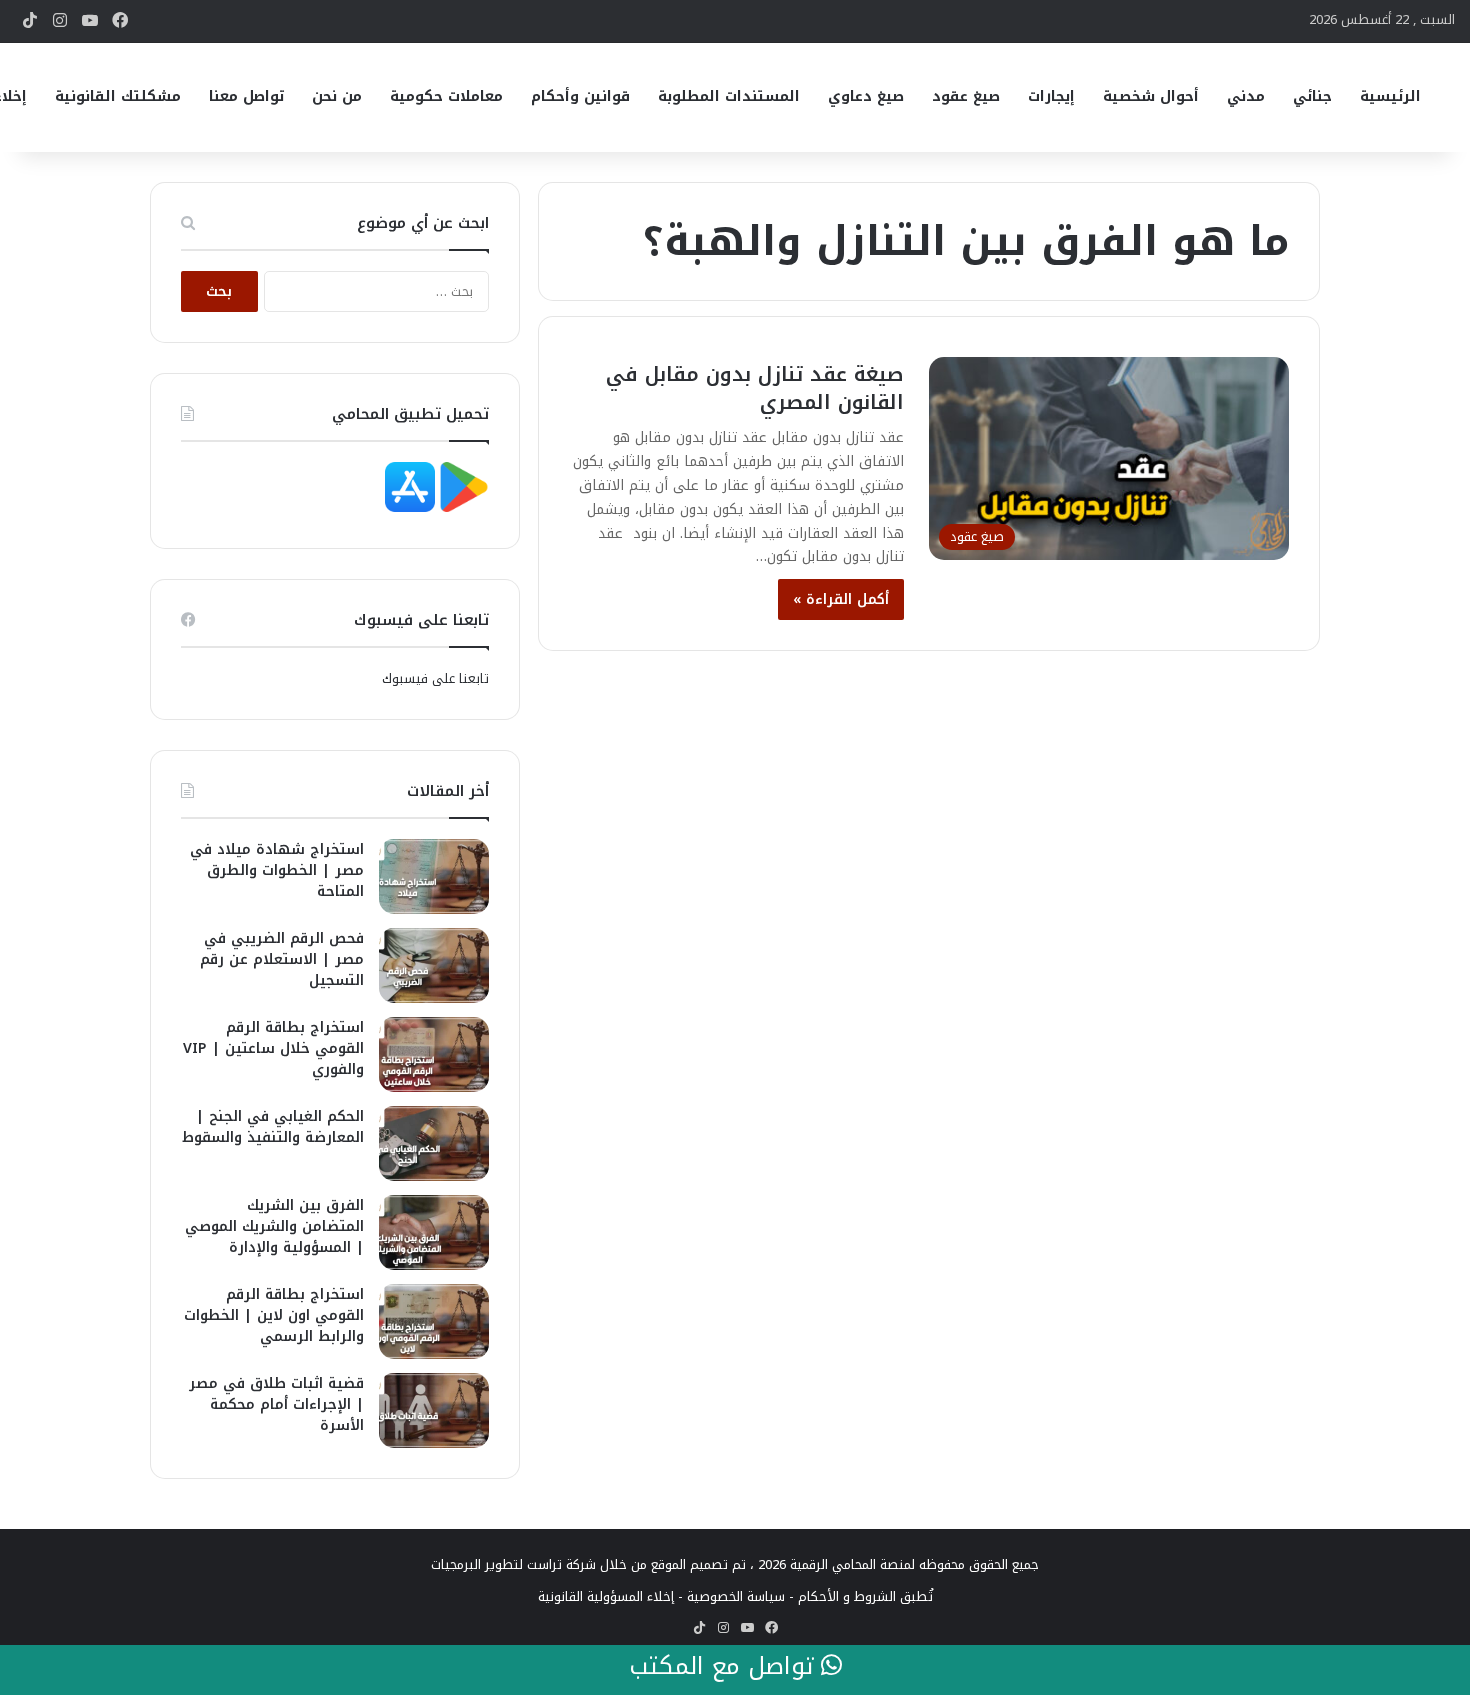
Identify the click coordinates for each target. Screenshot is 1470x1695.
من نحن (337, 96)
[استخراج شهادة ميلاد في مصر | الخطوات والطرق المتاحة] (434, 876)
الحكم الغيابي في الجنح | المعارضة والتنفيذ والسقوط (273, 1127)
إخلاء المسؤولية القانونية (606, 1596)
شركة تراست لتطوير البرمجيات (513, 1564)
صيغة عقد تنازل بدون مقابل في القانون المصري (755, 388)
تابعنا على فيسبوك (435, 678)
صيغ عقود (966, 96)
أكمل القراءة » (841, 599)
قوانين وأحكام (580, 96)
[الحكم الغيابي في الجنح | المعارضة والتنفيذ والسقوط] (434, 1143)
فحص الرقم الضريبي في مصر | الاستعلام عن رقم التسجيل (282, 959)
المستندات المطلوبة (729, 96)
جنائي (1312, 96)
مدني (1246, 96)
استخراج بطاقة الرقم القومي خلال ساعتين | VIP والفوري (273, 1048)
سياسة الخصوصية (736, 1596)
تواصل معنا (246, 96)
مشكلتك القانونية (118, 96)
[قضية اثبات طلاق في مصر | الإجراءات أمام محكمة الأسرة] (434, 1410)
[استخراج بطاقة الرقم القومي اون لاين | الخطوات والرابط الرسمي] (434, 1321)
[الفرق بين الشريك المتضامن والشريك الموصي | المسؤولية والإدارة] (434, 1232)
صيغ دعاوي (866, 96)
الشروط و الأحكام (847, 1596)
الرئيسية (1390, 96)
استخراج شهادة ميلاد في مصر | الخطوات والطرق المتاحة (277, 870)
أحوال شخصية (1151, 96)
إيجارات (1051, 96)
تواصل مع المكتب (725, 1667)
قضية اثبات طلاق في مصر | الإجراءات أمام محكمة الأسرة (276, 1404)
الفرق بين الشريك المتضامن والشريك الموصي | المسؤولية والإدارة (274, 1226)
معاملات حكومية (446, 96)
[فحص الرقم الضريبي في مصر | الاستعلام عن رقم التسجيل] (434, 965)
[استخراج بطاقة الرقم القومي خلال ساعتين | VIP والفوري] (434, 1054)
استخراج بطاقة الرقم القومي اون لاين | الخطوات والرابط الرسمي (274, 1315)
